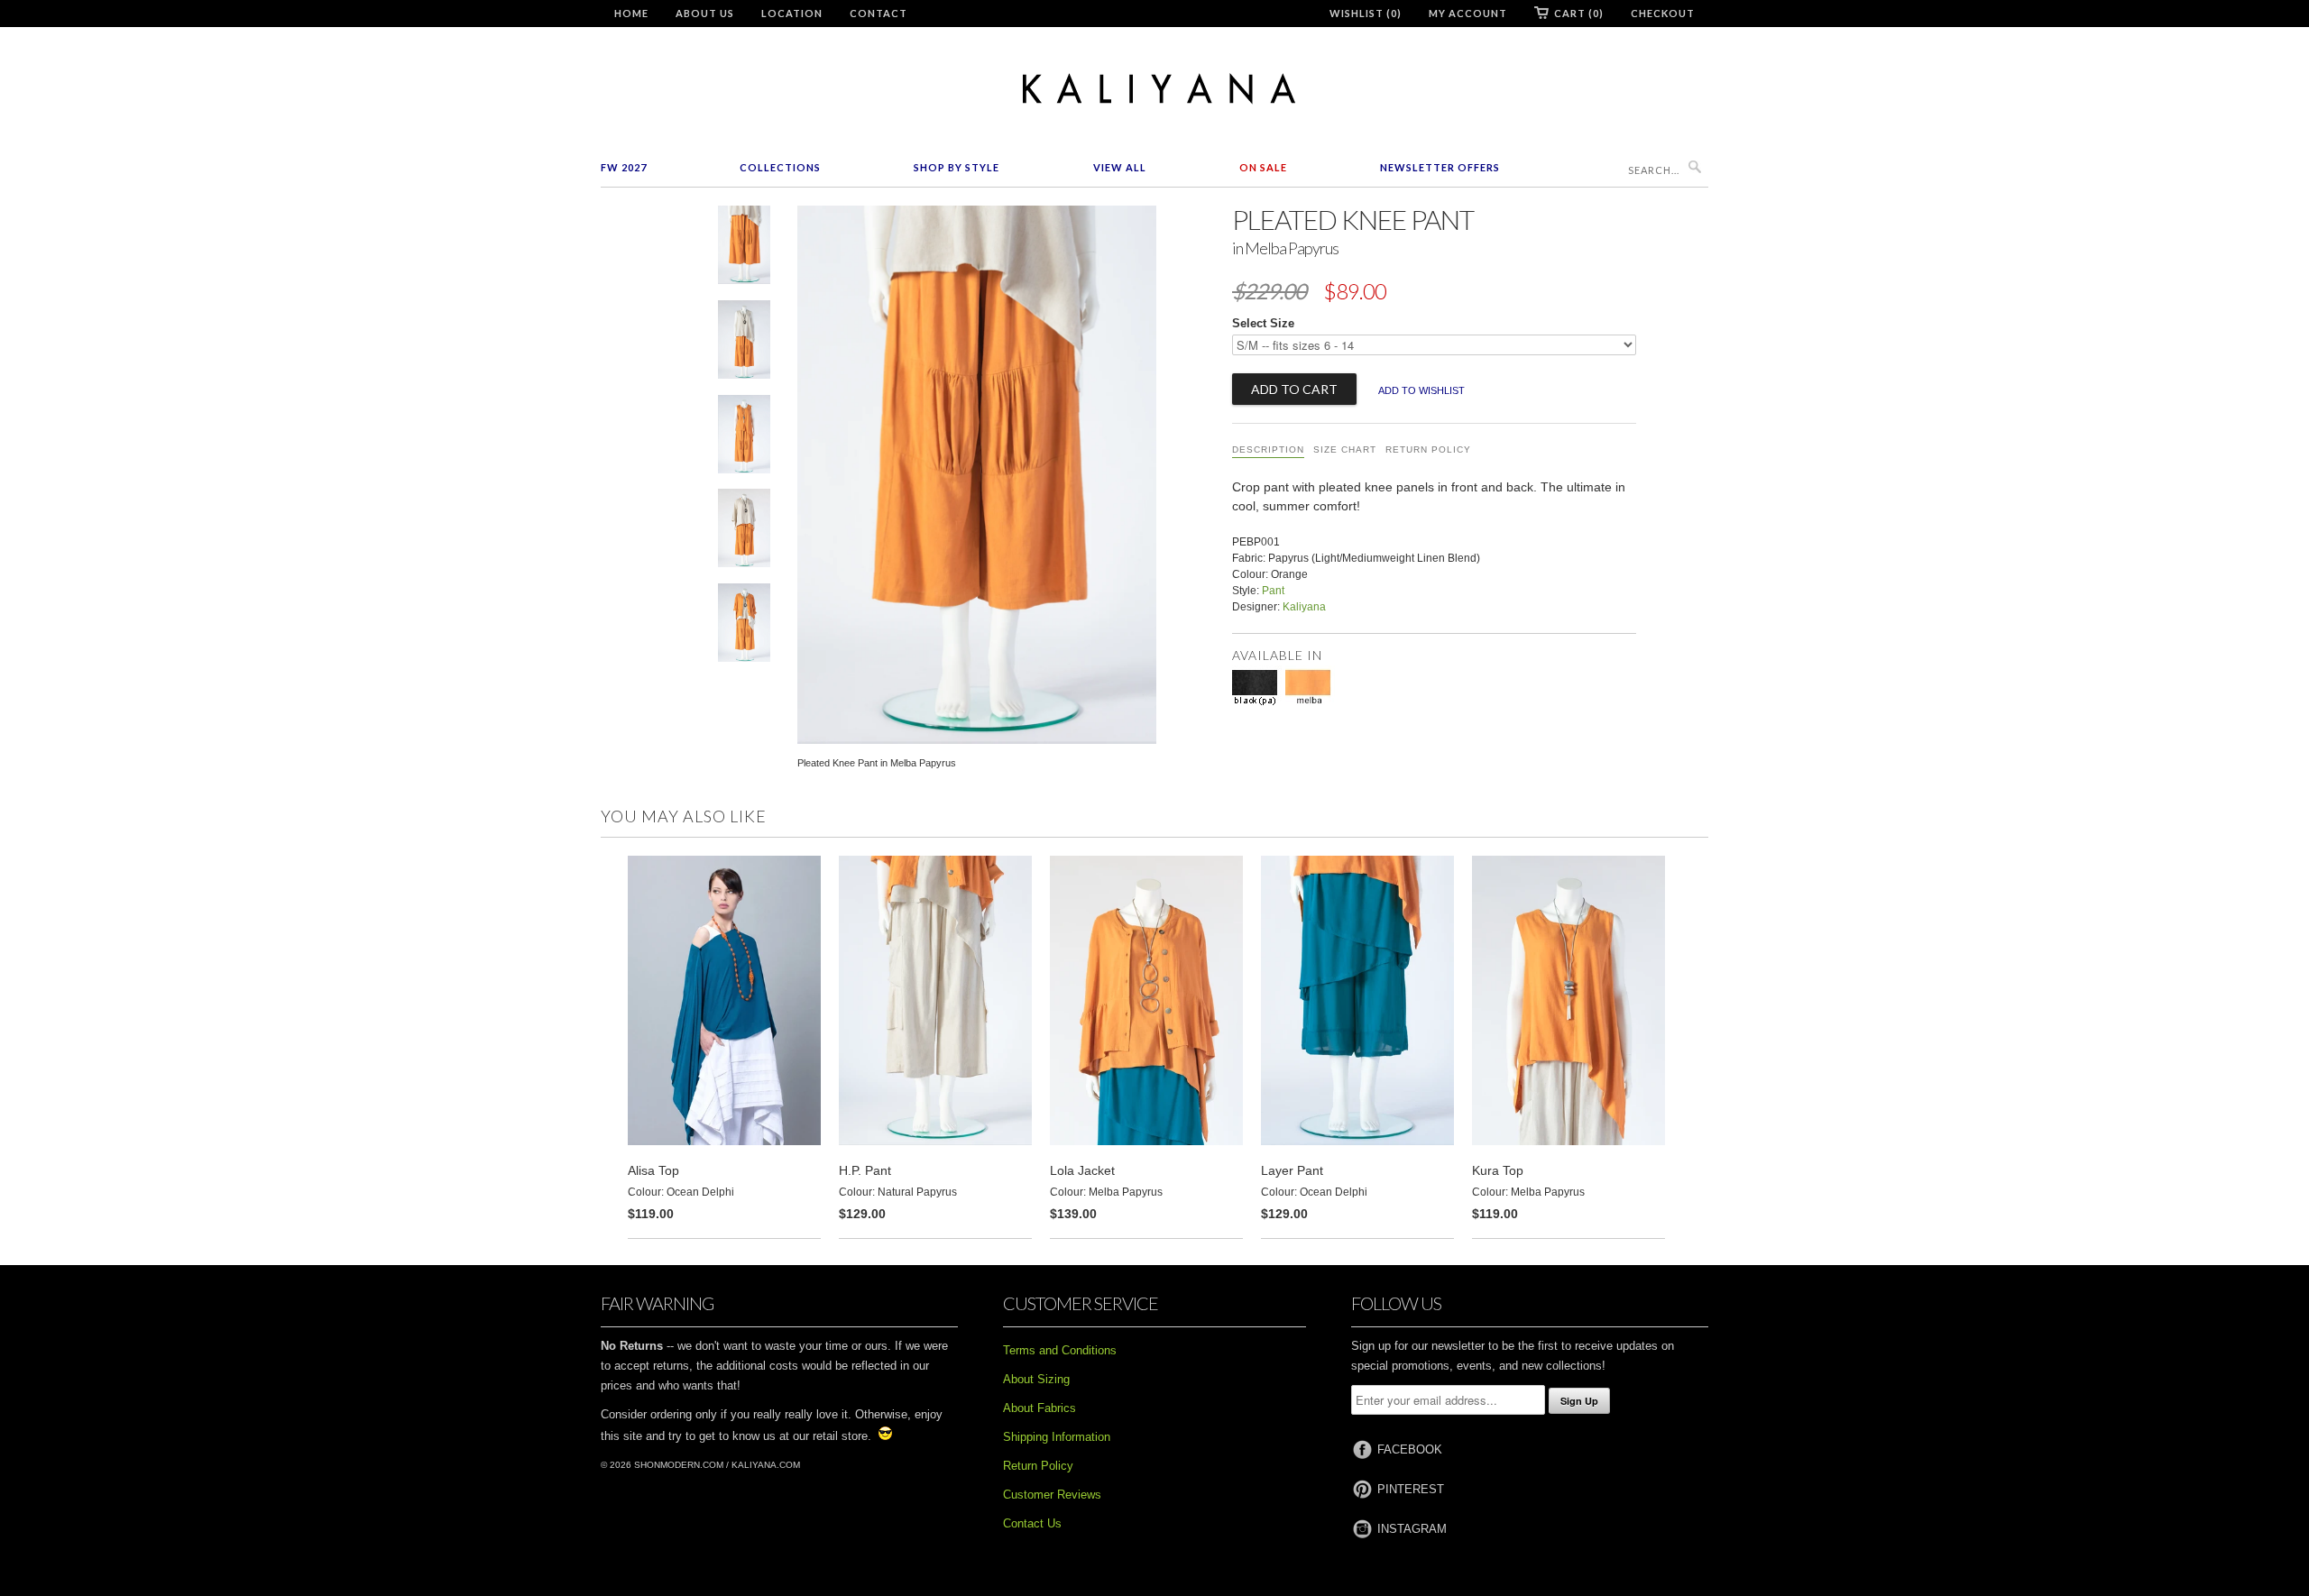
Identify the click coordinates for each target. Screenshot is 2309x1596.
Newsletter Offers (1440, 167)
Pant (1273, 591)
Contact (879, 13)
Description (1268, 449)
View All (1120, 167)
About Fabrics (1040, 1408)
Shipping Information (1057, 1437)
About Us (705, 13)
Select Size (1263, 323)
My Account (1468, 13)
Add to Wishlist (1421, 390)
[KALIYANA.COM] (1154, 89)
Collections (780, 167)
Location (792, 13)
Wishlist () (1366, 13)
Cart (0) (1579, 13)
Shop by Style (957, 167)
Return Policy (1428, 449)
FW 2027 (624, 167)
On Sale (1263, 167)
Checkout (1663, 13)
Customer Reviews (1052, 1495)
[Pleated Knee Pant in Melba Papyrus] (744, 248)
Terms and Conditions (1060, 1350)
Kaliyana (1304, 607)
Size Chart (1345, 449)
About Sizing (1036, 1379)
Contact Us (1032, 1523)
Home (631, 13)
